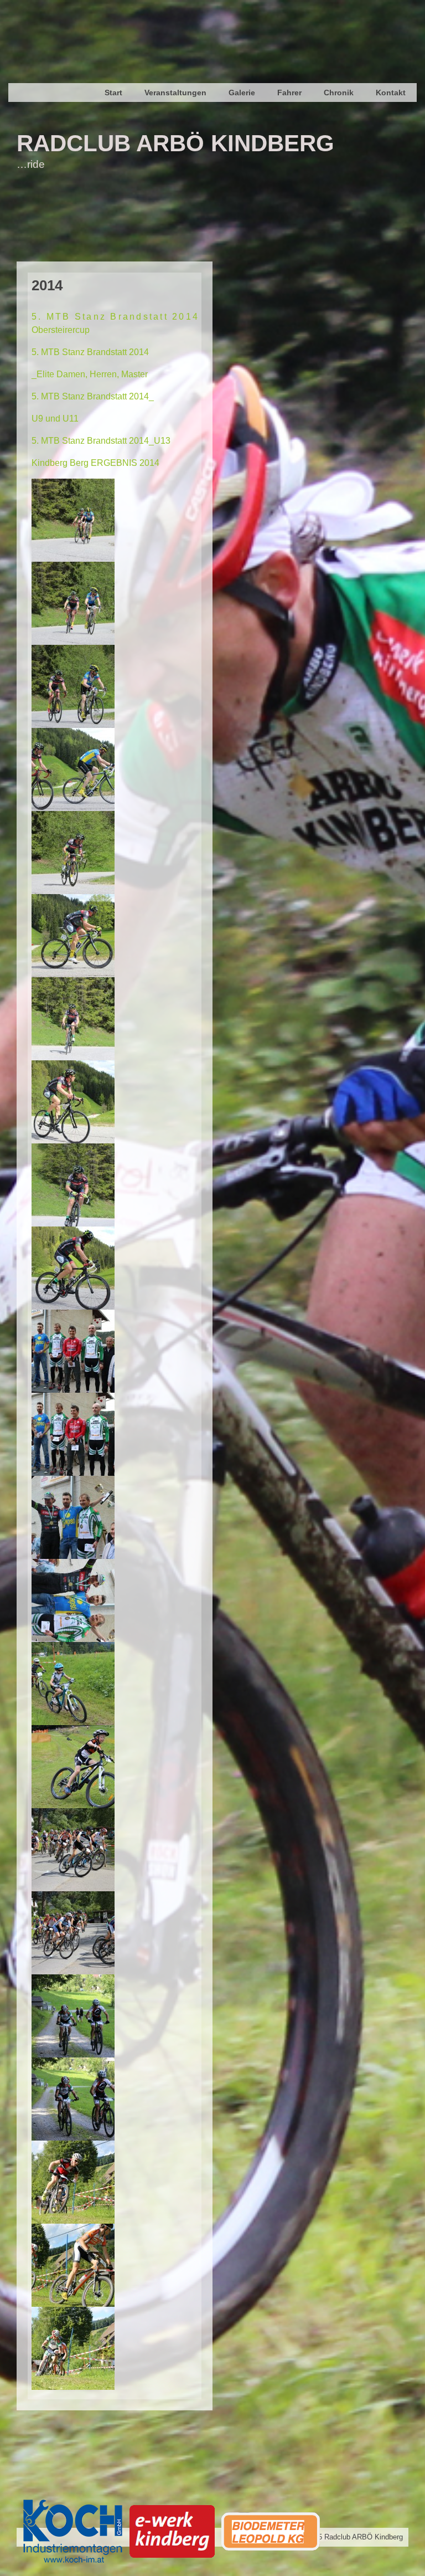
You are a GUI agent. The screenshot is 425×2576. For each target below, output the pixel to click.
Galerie (242, 93)
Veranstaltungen (175, 93)
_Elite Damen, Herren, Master (90, 374)
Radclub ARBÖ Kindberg (175, 143)
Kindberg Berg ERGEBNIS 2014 (95, 463)
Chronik (339, 93)
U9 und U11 (55, 419)
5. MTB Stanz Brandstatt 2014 (90, 352)
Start (113, 93)
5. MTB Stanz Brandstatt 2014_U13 (101, 441)
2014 (47, 285)
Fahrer (289, 93)
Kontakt (391, 93)
